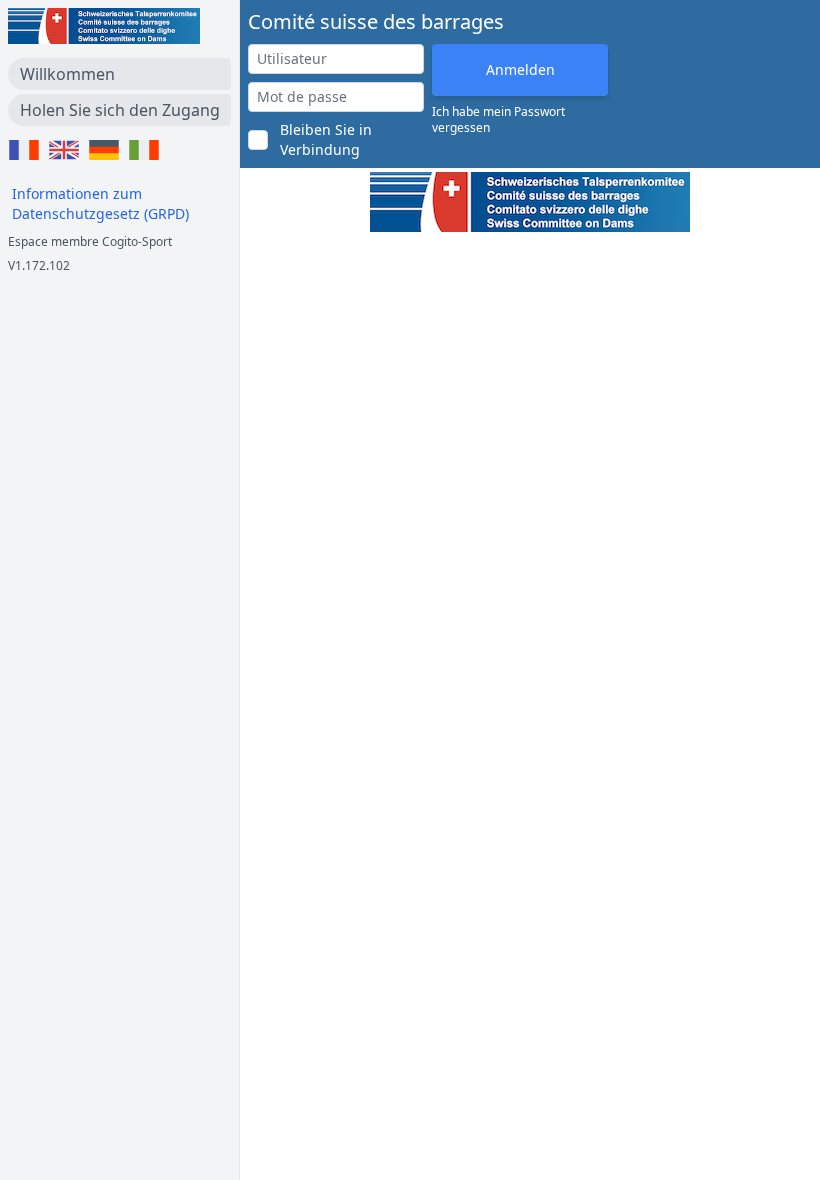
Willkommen (67, 74)
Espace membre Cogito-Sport (90, 241)
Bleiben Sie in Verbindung (326, 139)
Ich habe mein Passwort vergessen (498, 120)
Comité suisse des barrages (376, 21)
